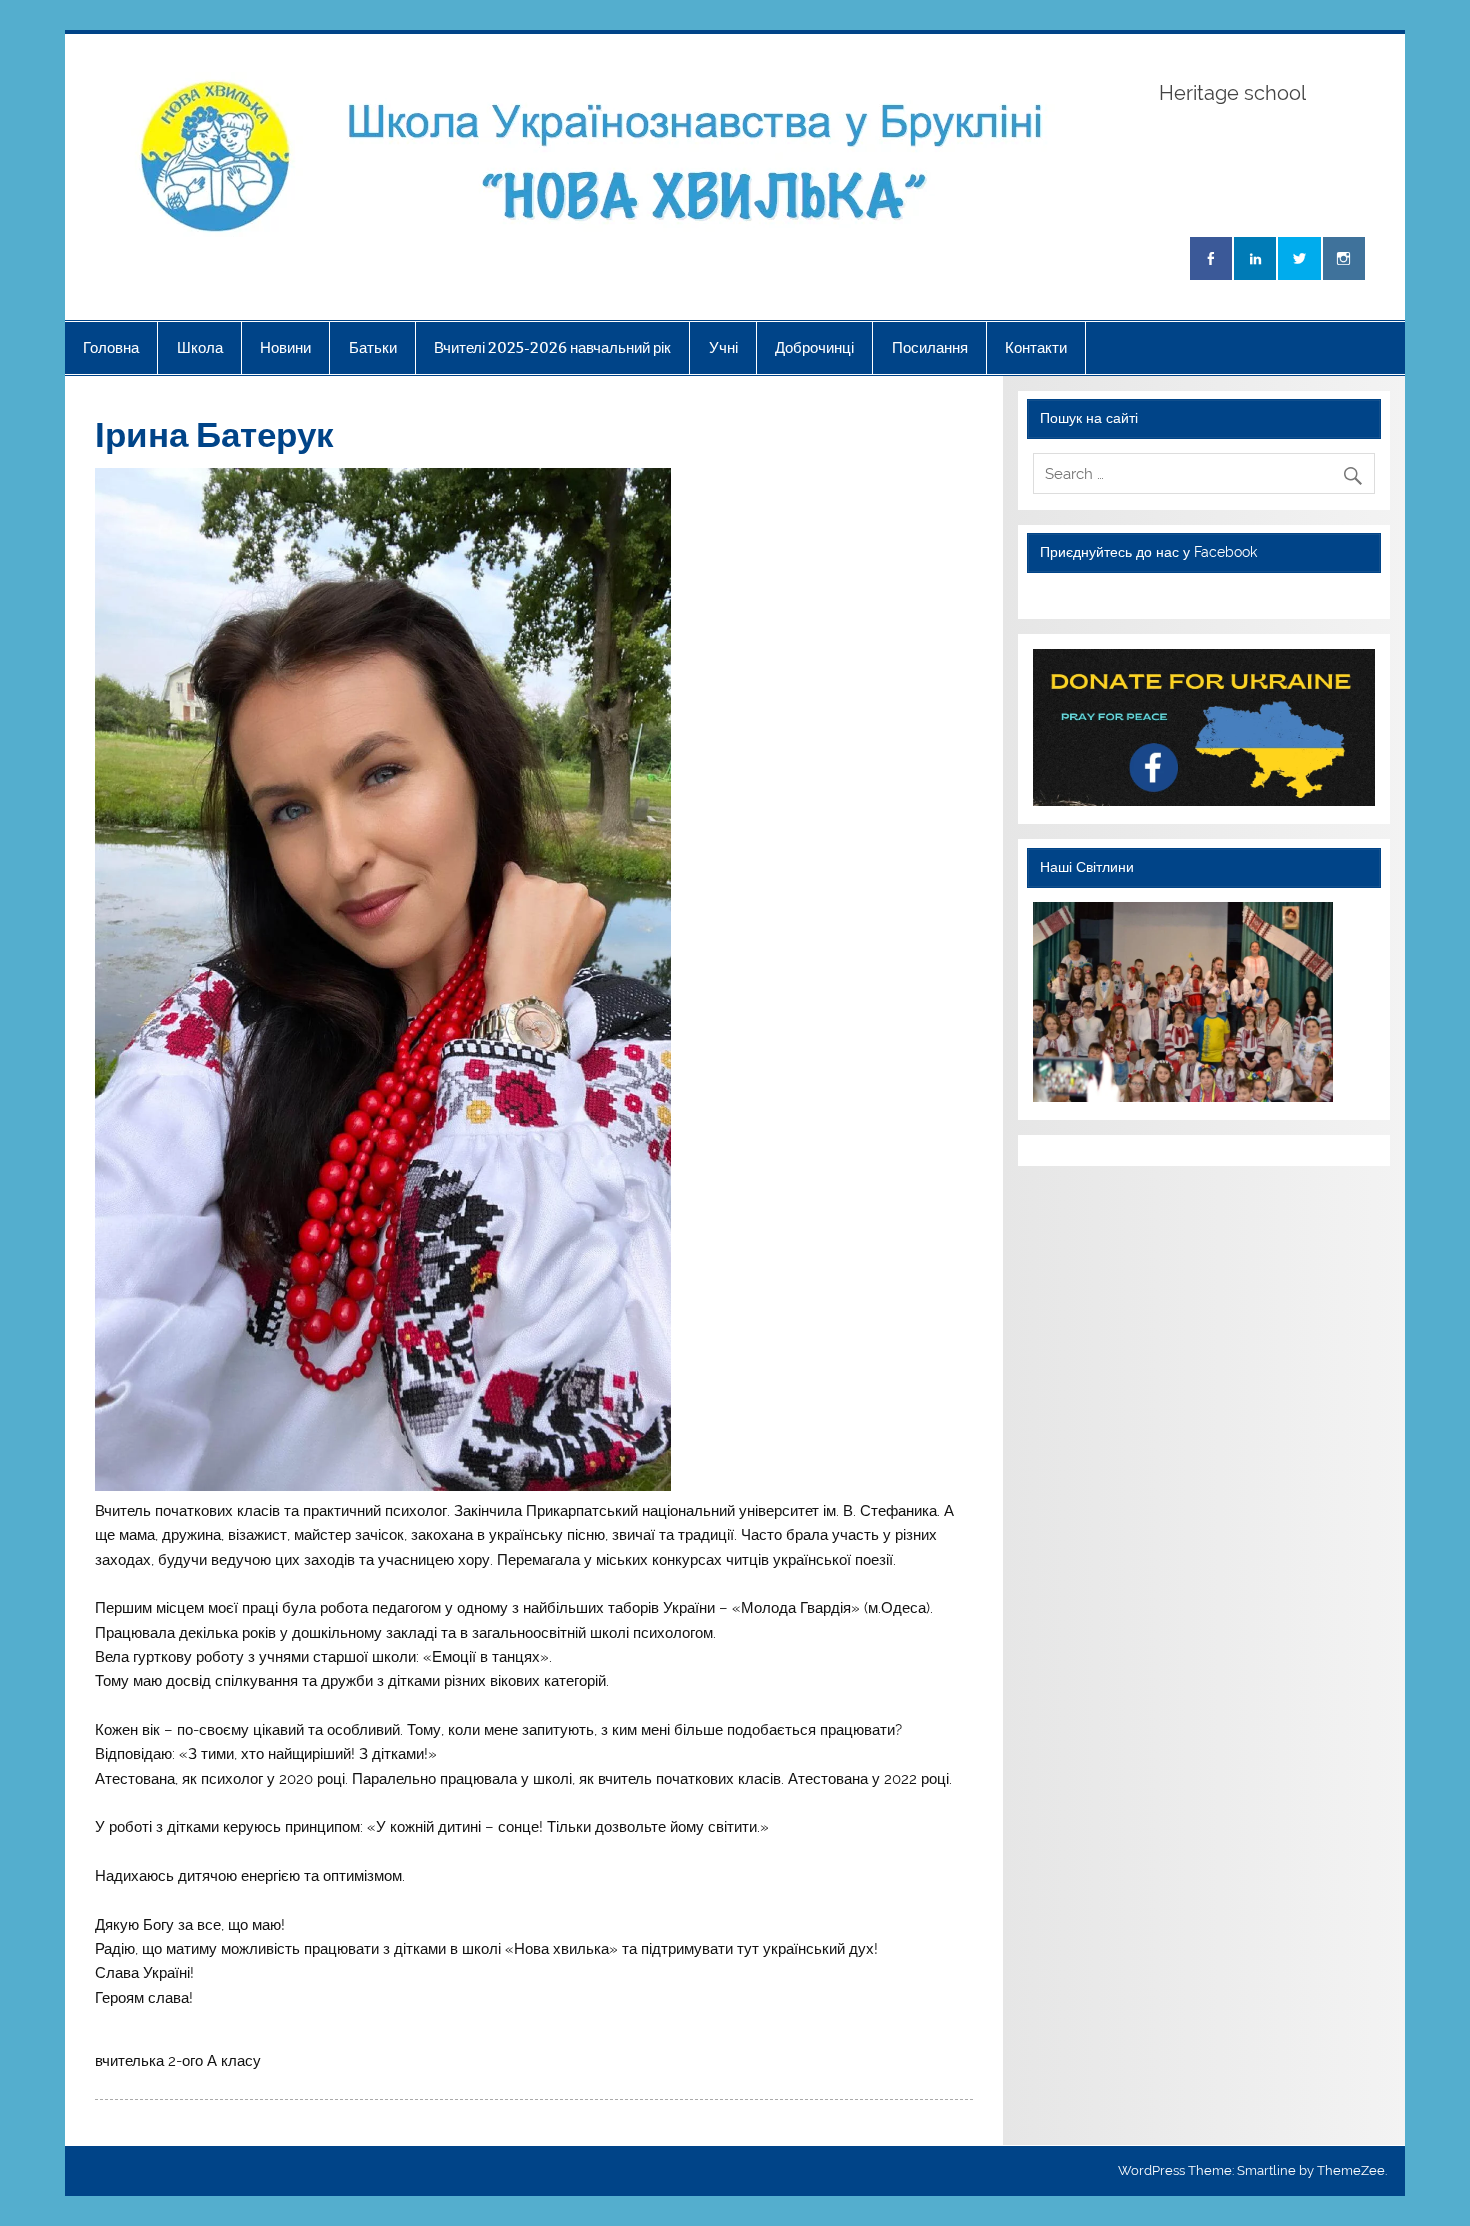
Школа (200, 347)
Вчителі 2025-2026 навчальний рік (552, 347)
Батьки (373, 347)
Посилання (930, 347)
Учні (723, 347)
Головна (111, 347)
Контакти (1036, 347)
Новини (285, 347)
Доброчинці (814, 347)
